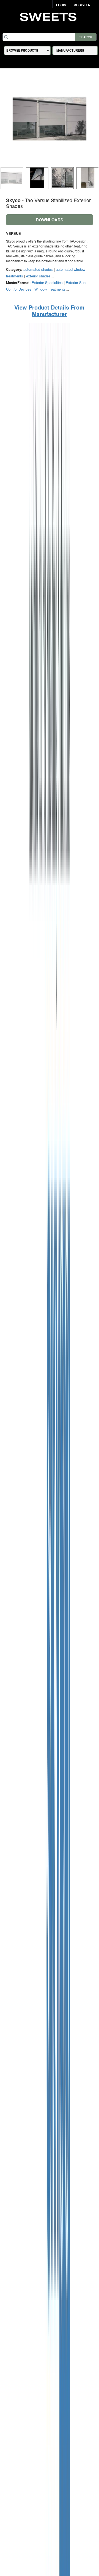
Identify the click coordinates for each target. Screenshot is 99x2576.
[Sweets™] (50, 16)
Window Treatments (50, 289)
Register (82, 5)
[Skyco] (50, 1610)
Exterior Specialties (47, 282)
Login (61, 5)
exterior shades (38, 276)
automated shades (38, 269)
